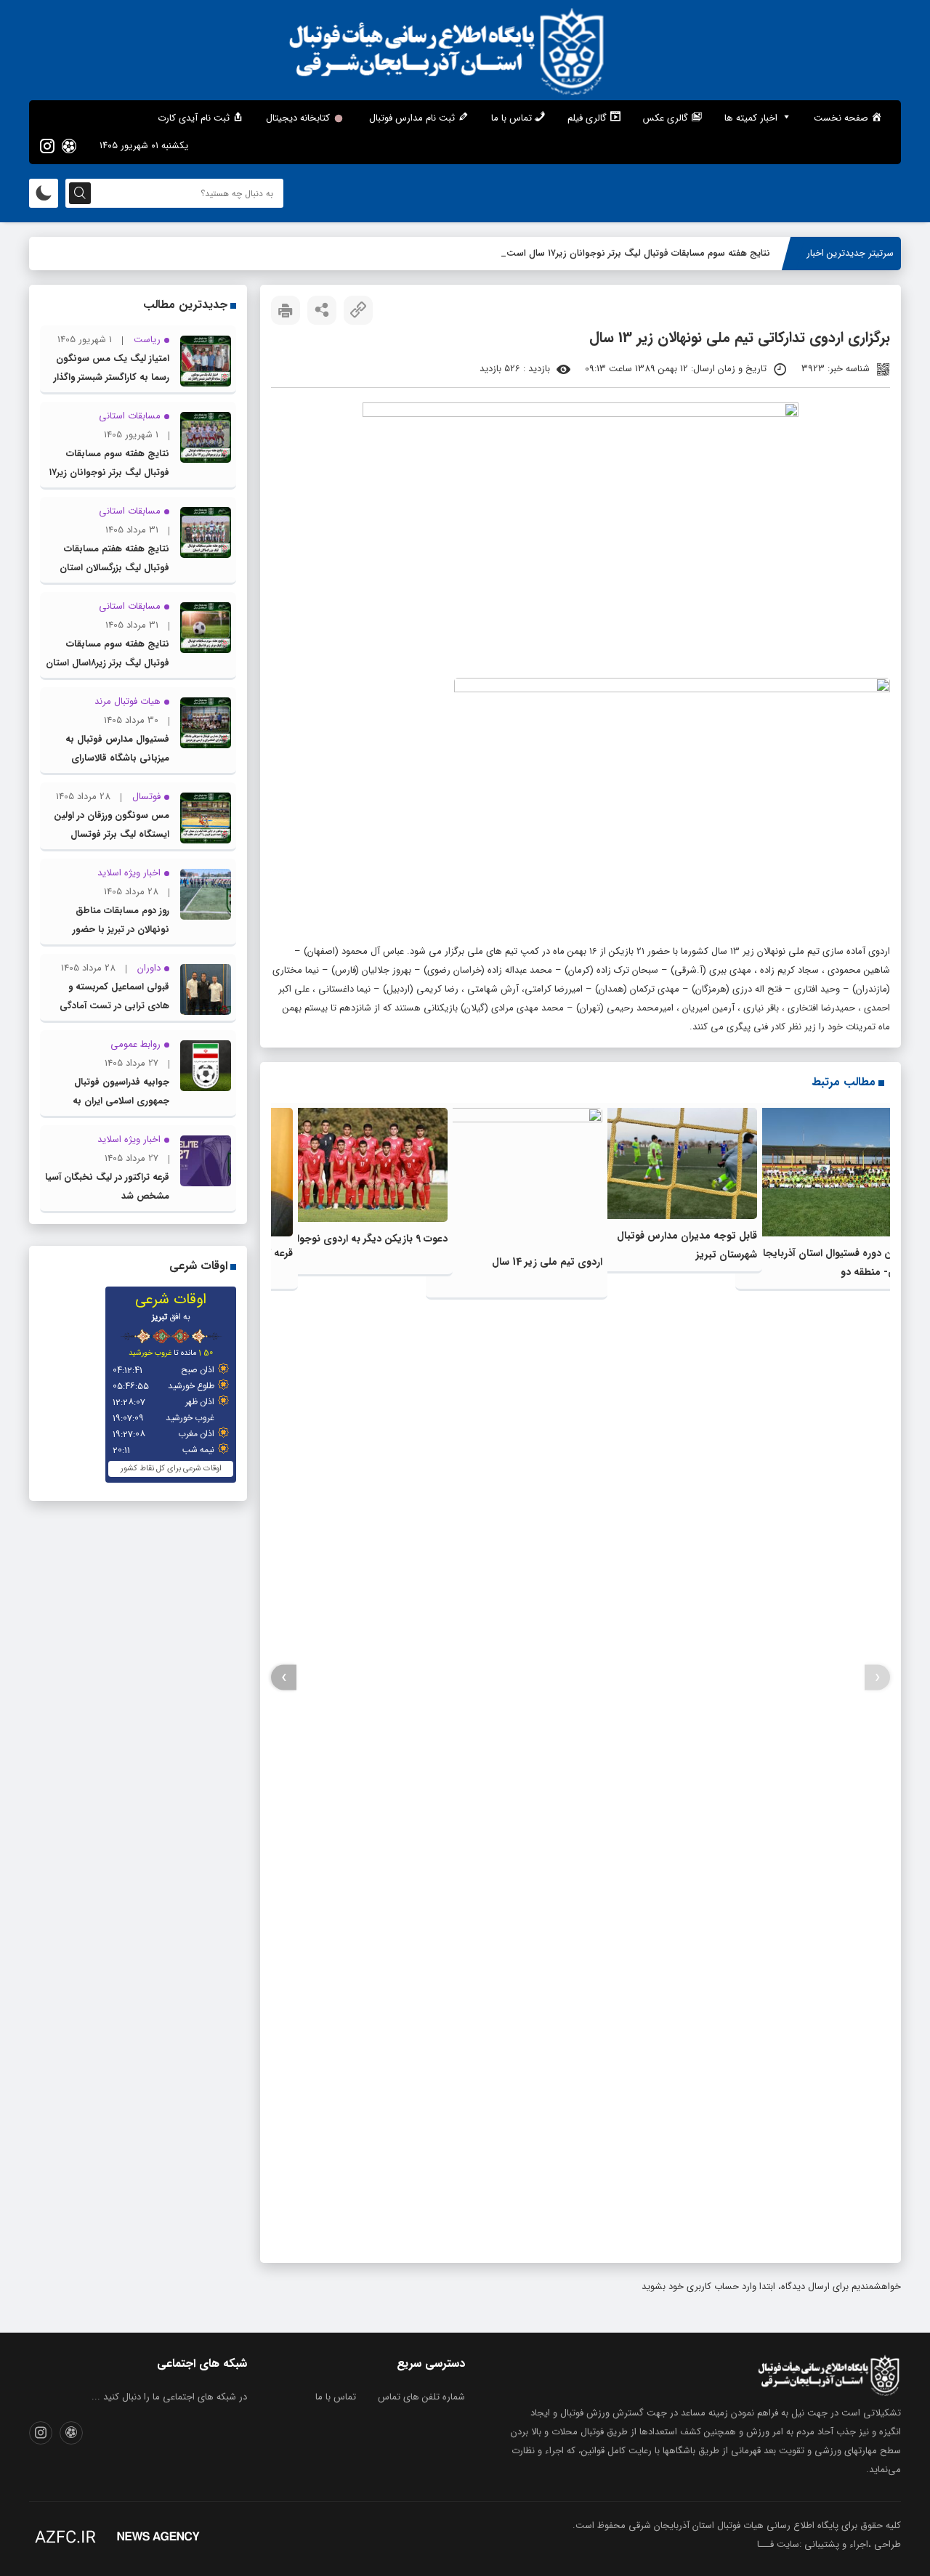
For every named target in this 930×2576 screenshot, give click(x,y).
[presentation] (877, 1678)
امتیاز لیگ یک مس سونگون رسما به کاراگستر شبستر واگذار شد (112, 377)
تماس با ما (336, 2397)
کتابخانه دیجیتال (298, 118)
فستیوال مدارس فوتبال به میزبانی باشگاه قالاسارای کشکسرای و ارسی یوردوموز (117, 758)
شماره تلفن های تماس (421, 2397)
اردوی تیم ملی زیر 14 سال (547, 1262)
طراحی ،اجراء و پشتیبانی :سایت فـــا (829, 2544)
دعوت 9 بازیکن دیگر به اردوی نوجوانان (365, 1239)
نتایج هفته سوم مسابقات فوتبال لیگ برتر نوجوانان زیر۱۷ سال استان (637, 253)
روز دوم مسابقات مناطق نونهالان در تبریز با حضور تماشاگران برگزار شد (121, 929)
